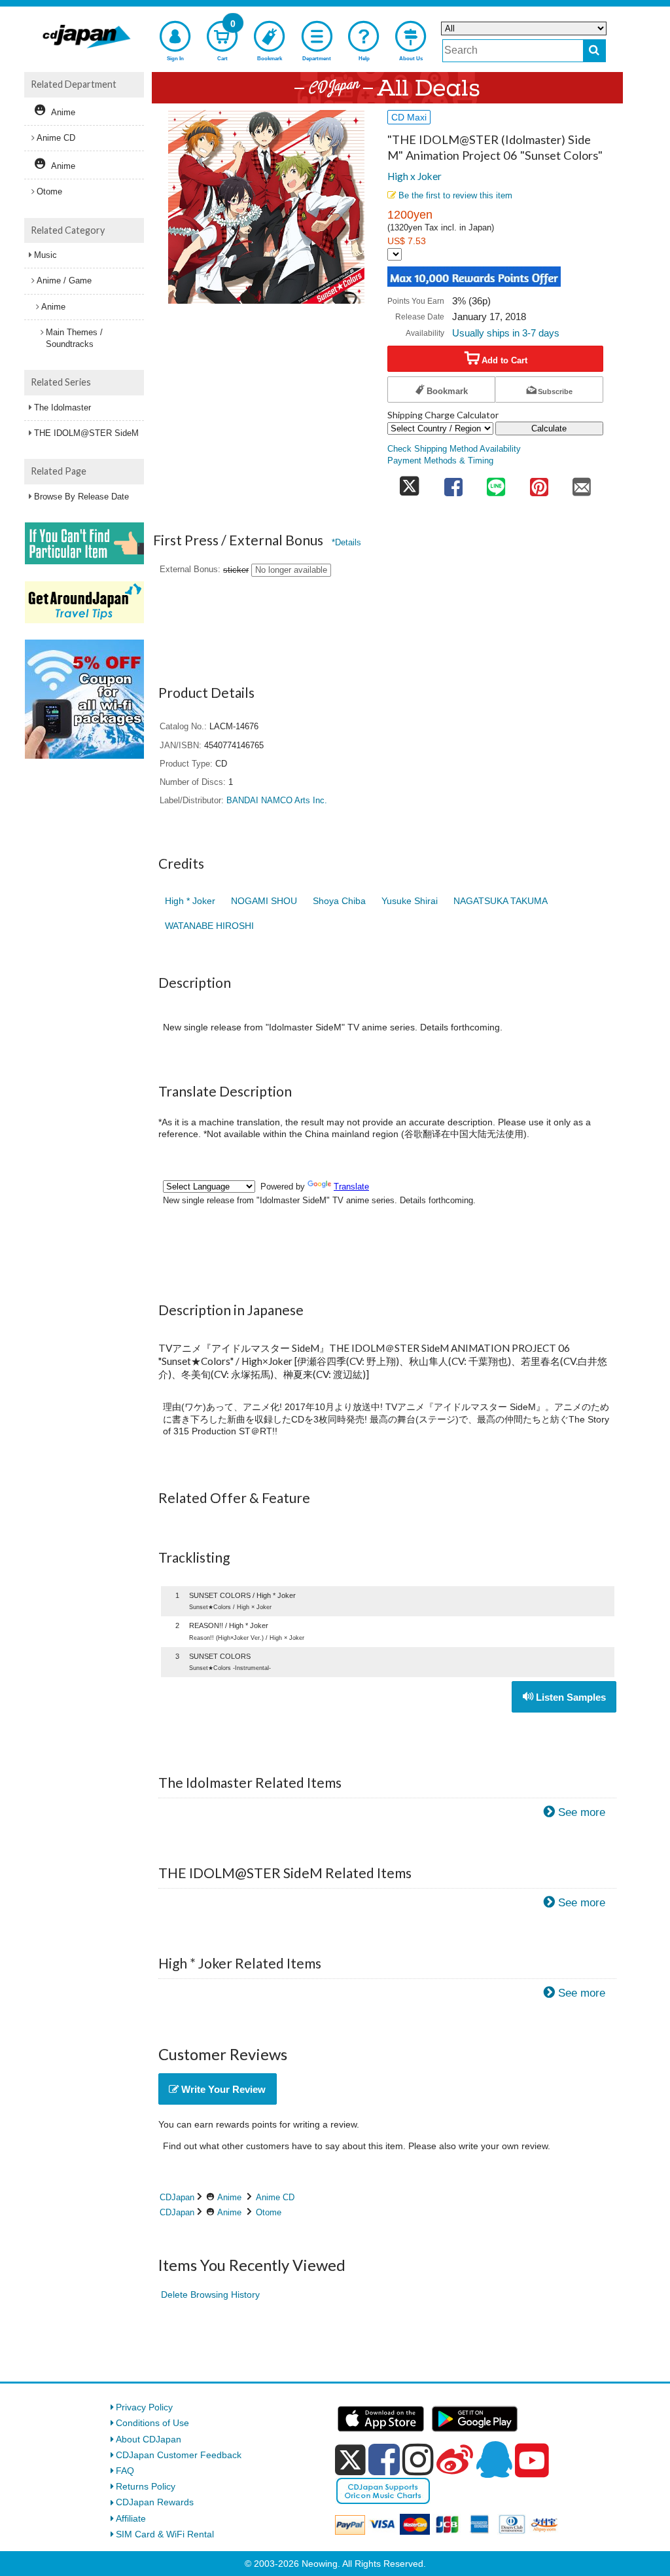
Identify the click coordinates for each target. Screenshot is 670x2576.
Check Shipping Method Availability (454, 449)
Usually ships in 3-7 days (506, 333)
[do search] (594, 51)
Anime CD (275, 2197)
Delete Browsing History (210, 2295)
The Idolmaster (62, 408)
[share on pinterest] (539, 483)
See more (582, 1812)
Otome (269, 2212)
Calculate (549, 428)
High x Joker (414, 176)
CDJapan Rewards (155, 2502)
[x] (350, 2460)
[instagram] (418, 2459)
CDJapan (177, 2197)
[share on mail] (582, 483)
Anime (229, 2197)
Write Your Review (222, 2089)
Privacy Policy (144, 2407)
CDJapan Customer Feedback (179, 2455)
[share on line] (496, 483)
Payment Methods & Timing (440, 461)
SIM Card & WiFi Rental (165, 2534)
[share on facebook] (453, 483)
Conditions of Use (152, 2423)
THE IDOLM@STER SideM (86, 433)
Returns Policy (146, 2486)
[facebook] (384, 2459)
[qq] (494, 2459)
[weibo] (455, 2459)
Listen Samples (570, 1697)
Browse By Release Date (81, 497)
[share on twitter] (410, 483)
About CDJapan (149, 2439)
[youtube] (532, 2461)
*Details (346, 542)
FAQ (125, 2471)
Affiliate (131, 2518)
